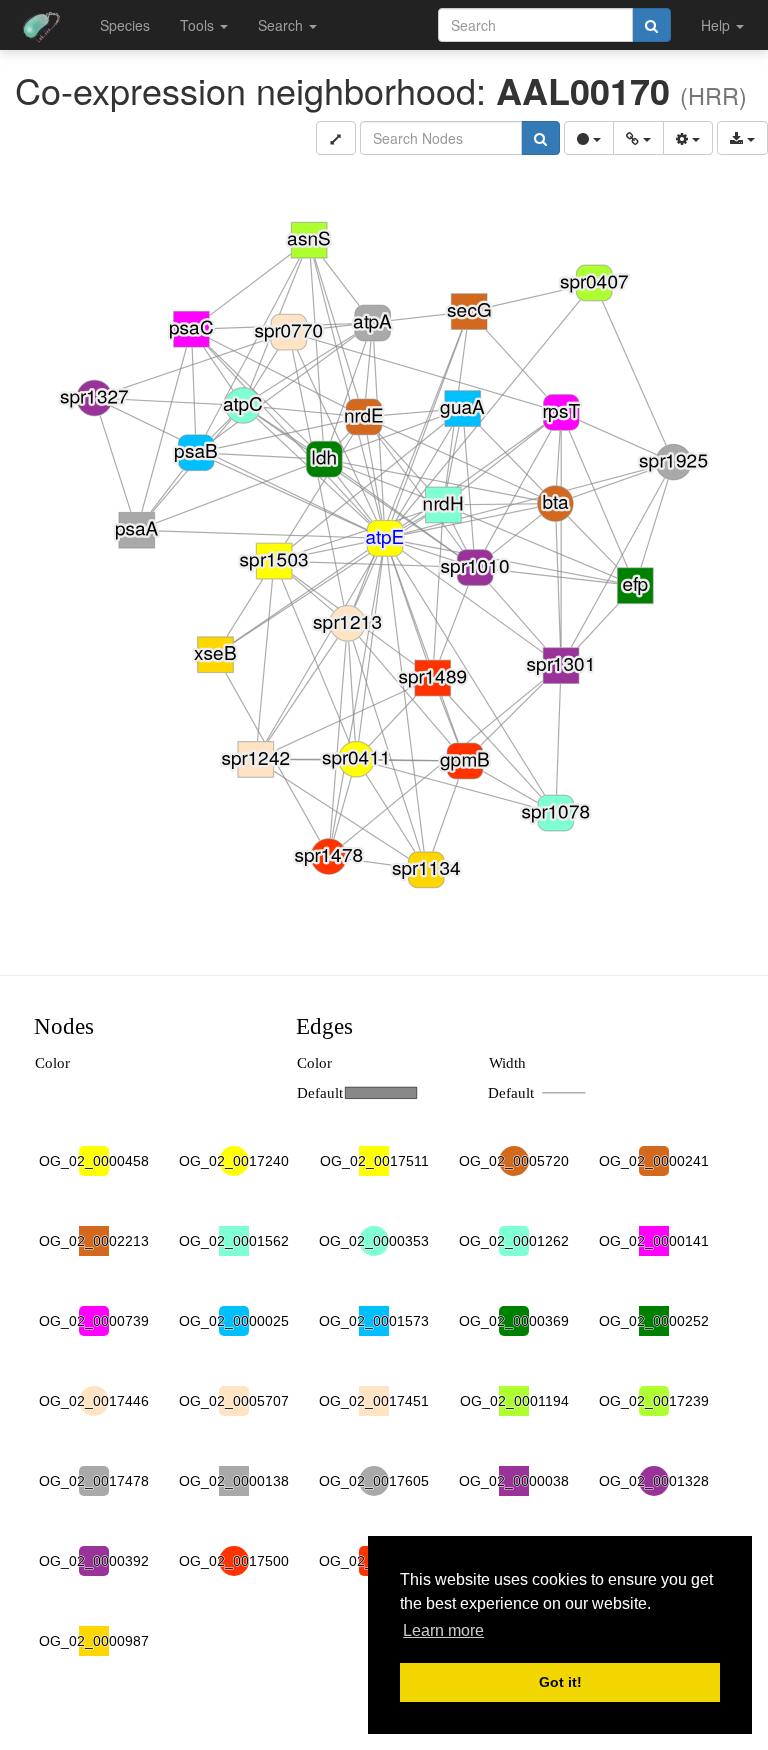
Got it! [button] (560, 1682)
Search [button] (282, 25)
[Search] (651, 25)
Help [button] (717, 25)
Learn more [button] (443, 1630)
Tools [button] (199, 25)
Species (125, 25)
